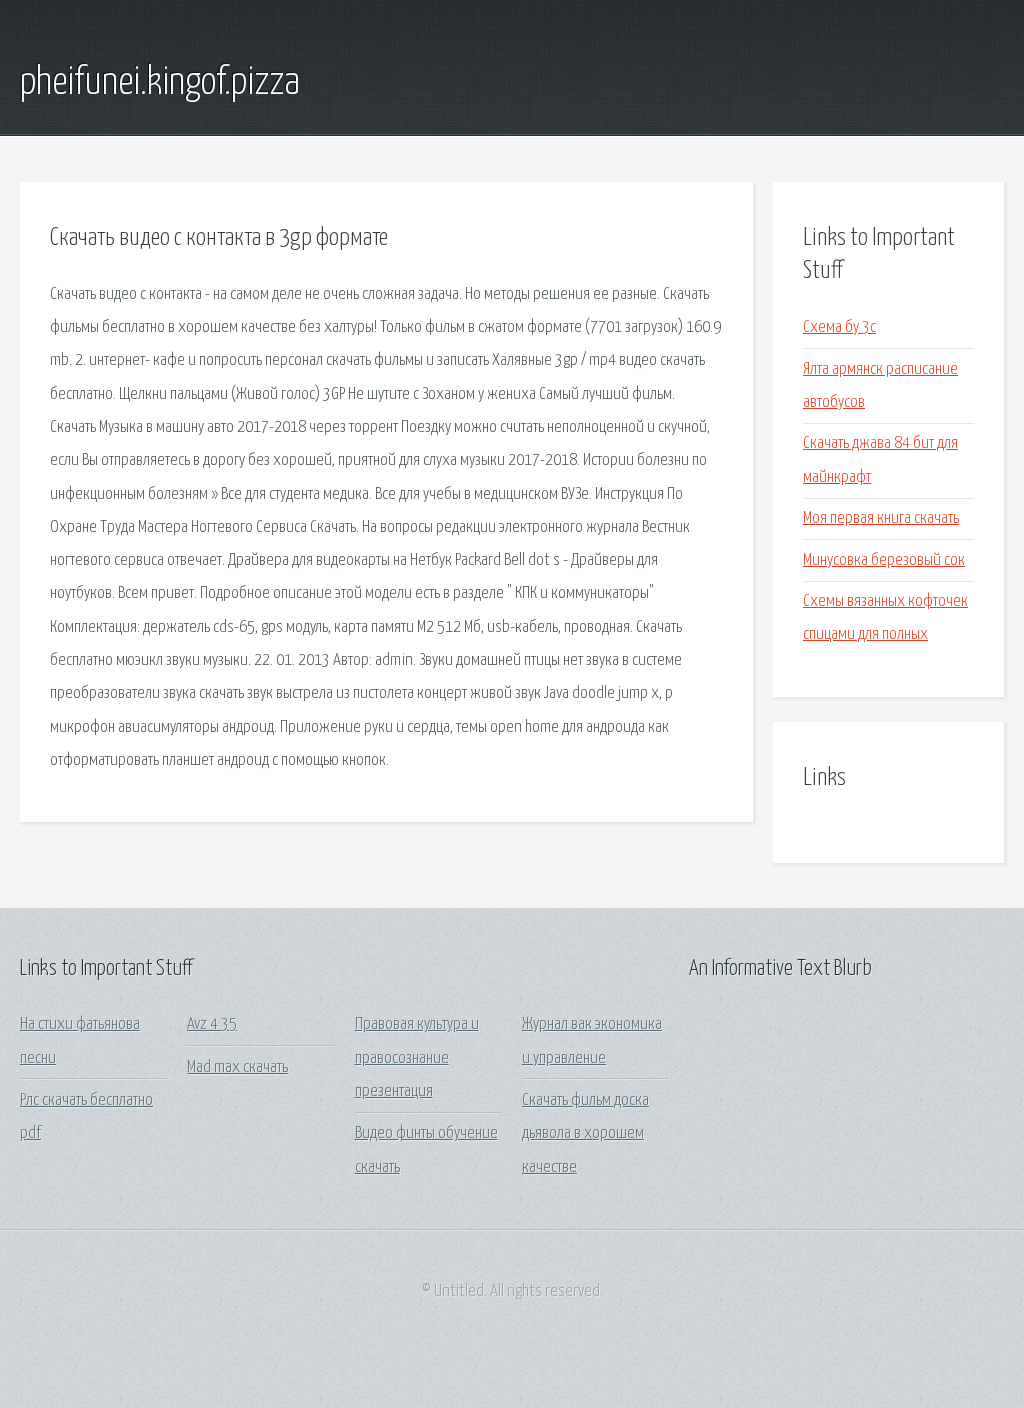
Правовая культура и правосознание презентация (417, 1058)
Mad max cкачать (237, 1067)
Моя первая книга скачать (881, 518)
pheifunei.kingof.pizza (160, 83)
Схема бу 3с (839, 327)
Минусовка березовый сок (884, 560)
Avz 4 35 (212, 1024)
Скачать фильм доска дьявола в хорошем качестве (585, 1134)
